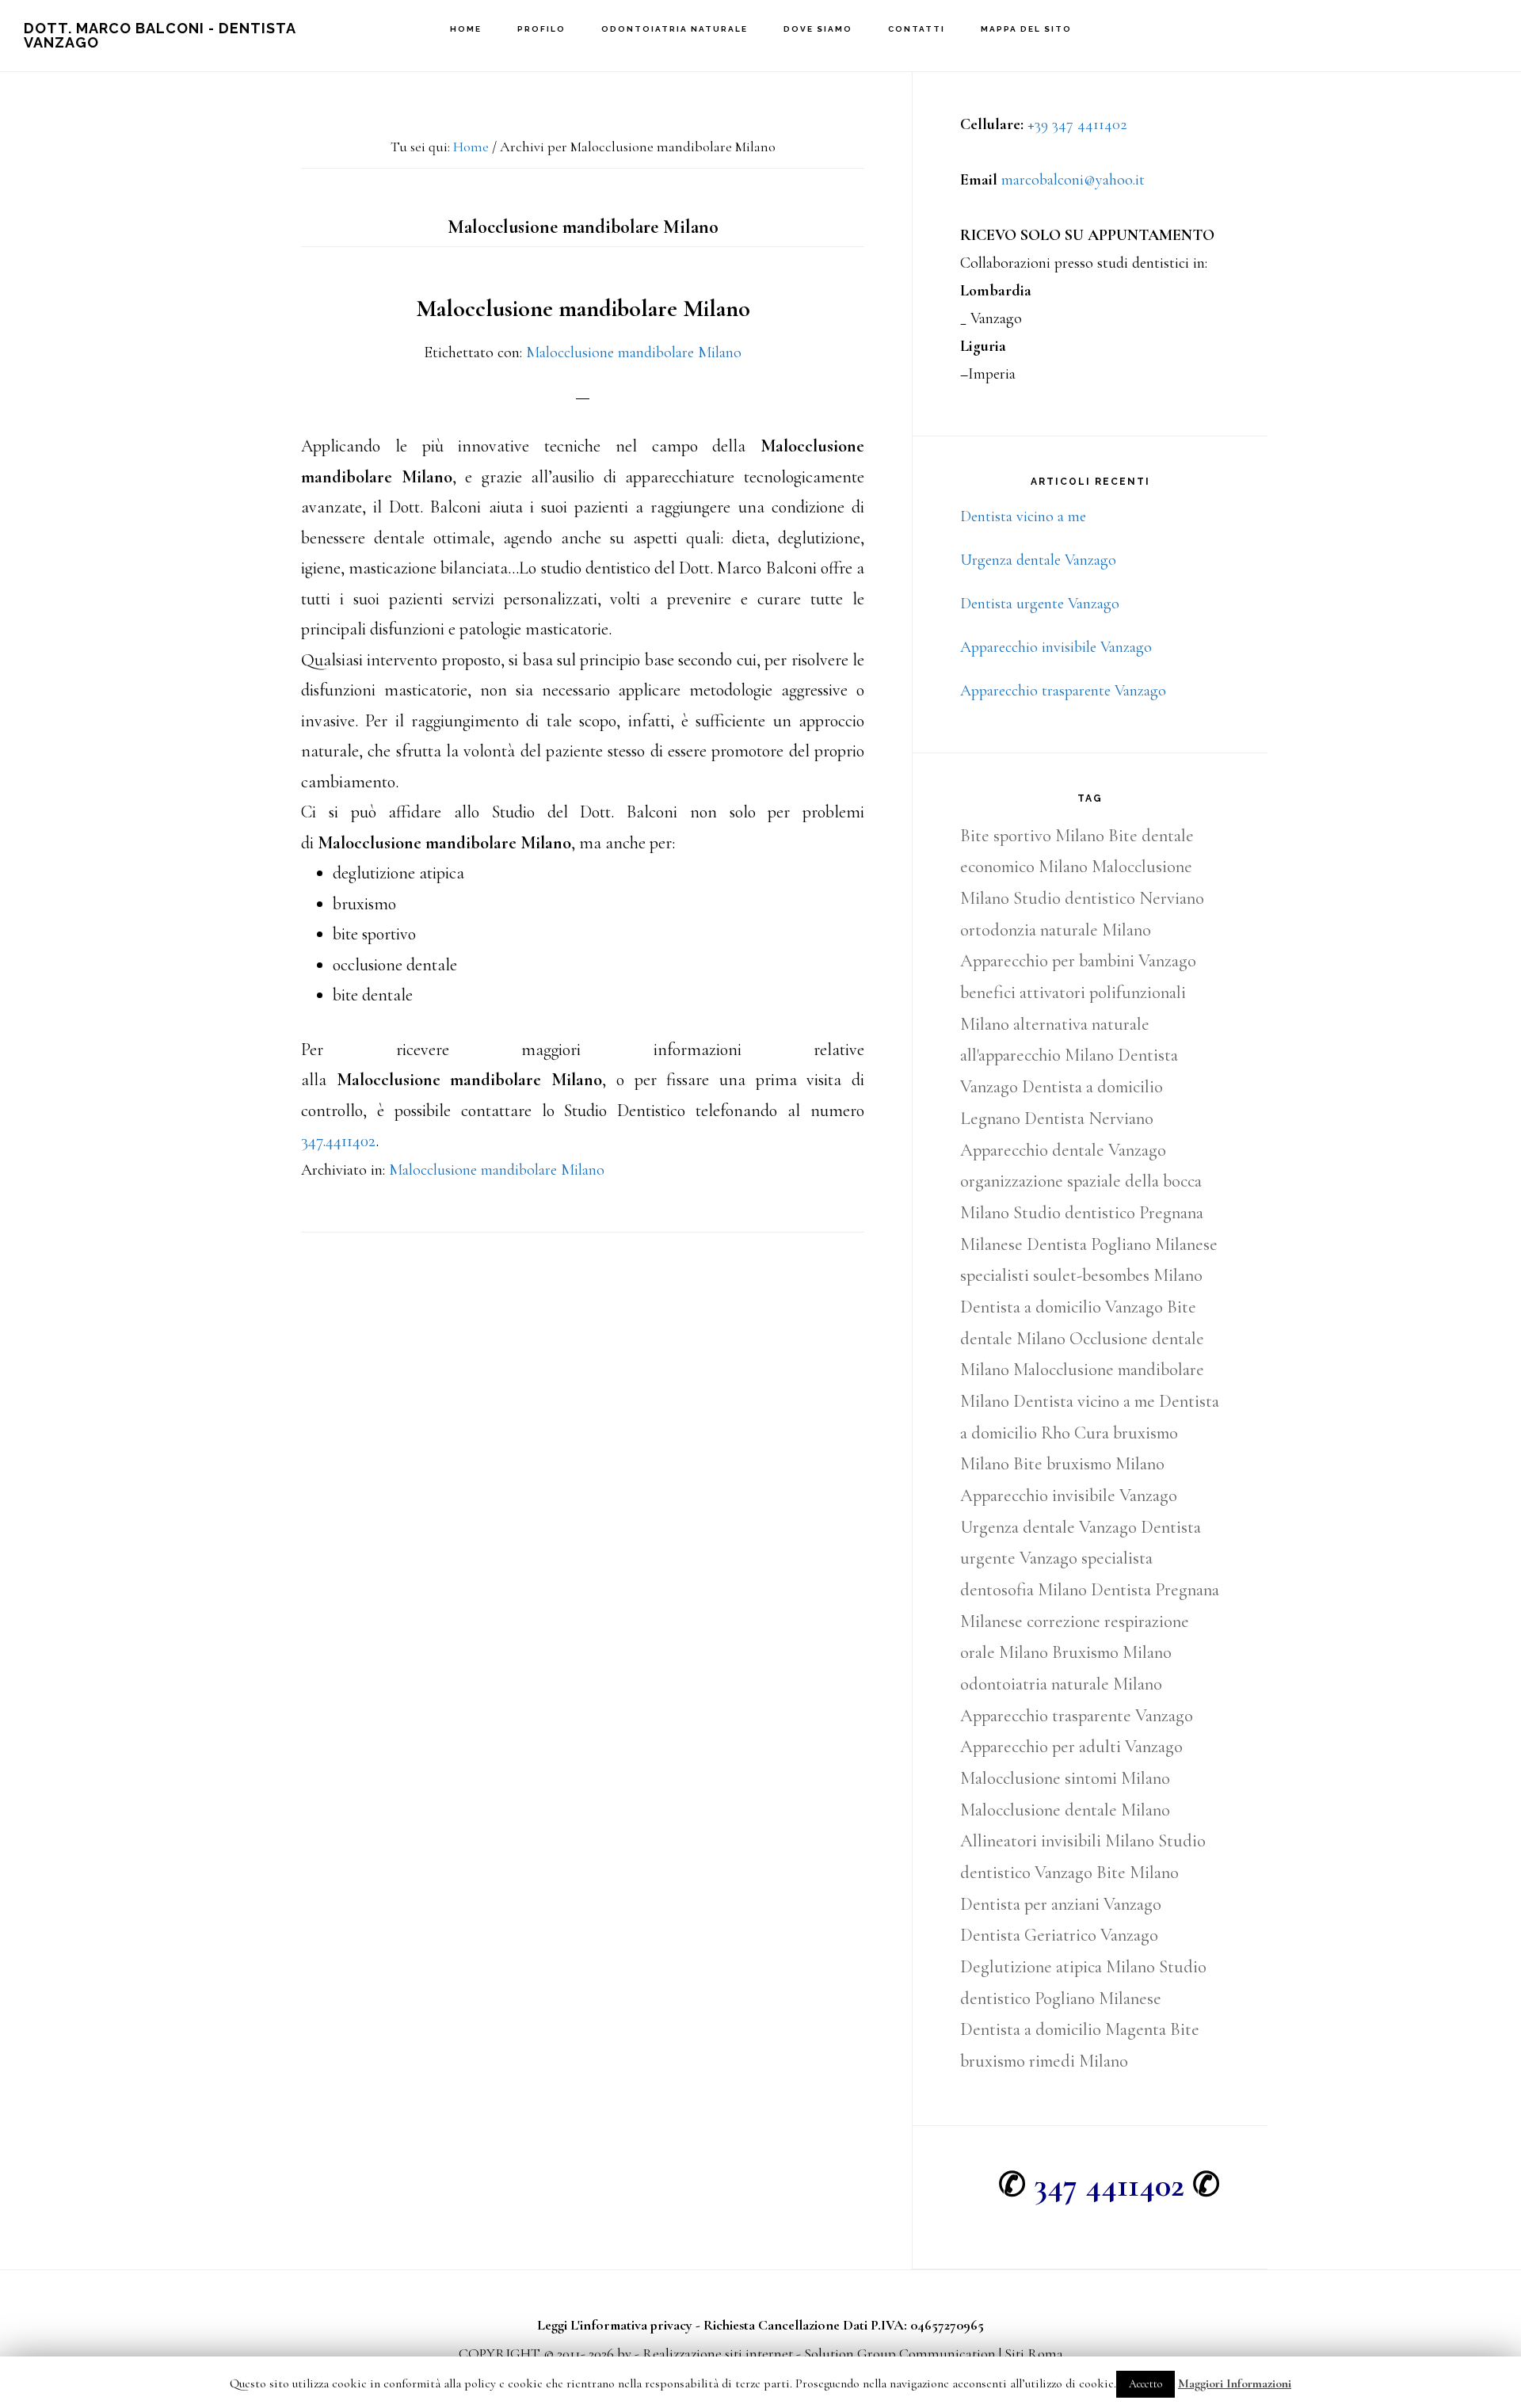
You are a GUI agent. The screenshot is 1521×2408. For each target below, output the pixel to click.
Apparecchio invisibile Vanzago (1056, 647)
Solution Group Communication (900, 2353)
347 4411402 (1109, 2185)
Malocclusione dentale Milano (1065, 1810)
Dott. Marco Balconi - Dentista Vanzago (160, 35)
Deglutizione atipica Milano (1058, 1967)
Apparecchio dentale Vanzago (1063, 1150)
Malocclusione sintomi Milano (1065, 1778)
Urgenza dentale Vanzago (1038, 560)
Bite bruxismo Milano (1089, 1464)
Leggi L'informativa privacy (615, 2325)
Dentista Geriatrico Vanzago (1059, 1935)
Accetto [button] (1146, 2384)
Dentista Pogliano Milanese (1122, 1244)
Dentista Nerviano (1089, 1118)
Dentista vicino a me (1023, 516)
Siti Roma (1034, 2353)
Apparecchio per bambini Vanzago (1078, 961)
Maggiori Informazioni (1235, 2383)
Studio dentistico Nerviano (1109, 898)
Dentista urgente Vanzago (1040, 604)
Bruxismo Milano (1112, 1652)
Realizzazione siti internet (718, 2353)
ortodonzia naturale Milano (1056, 930)
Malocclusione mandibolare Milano (583, 309)
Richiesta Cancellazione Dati (785, 2325)
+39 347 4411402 (1077, 124)
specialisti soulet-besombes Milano (1081, 1275)
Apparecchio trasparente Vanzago (1063, 691)
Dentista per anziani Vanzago (1061, 1904)
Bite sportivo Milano (1032, 836)
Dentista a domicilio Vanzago (1062, 1307)
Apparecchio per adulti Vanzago (1071, 1747)
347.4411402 (338, 1141)
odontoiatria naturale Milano (1061, 1684)
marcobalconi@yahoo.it (1073, 180)
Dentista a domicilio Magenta (1063, 2029)
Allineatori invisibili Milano (1057, 1841)
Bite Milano (1138, 1873)
